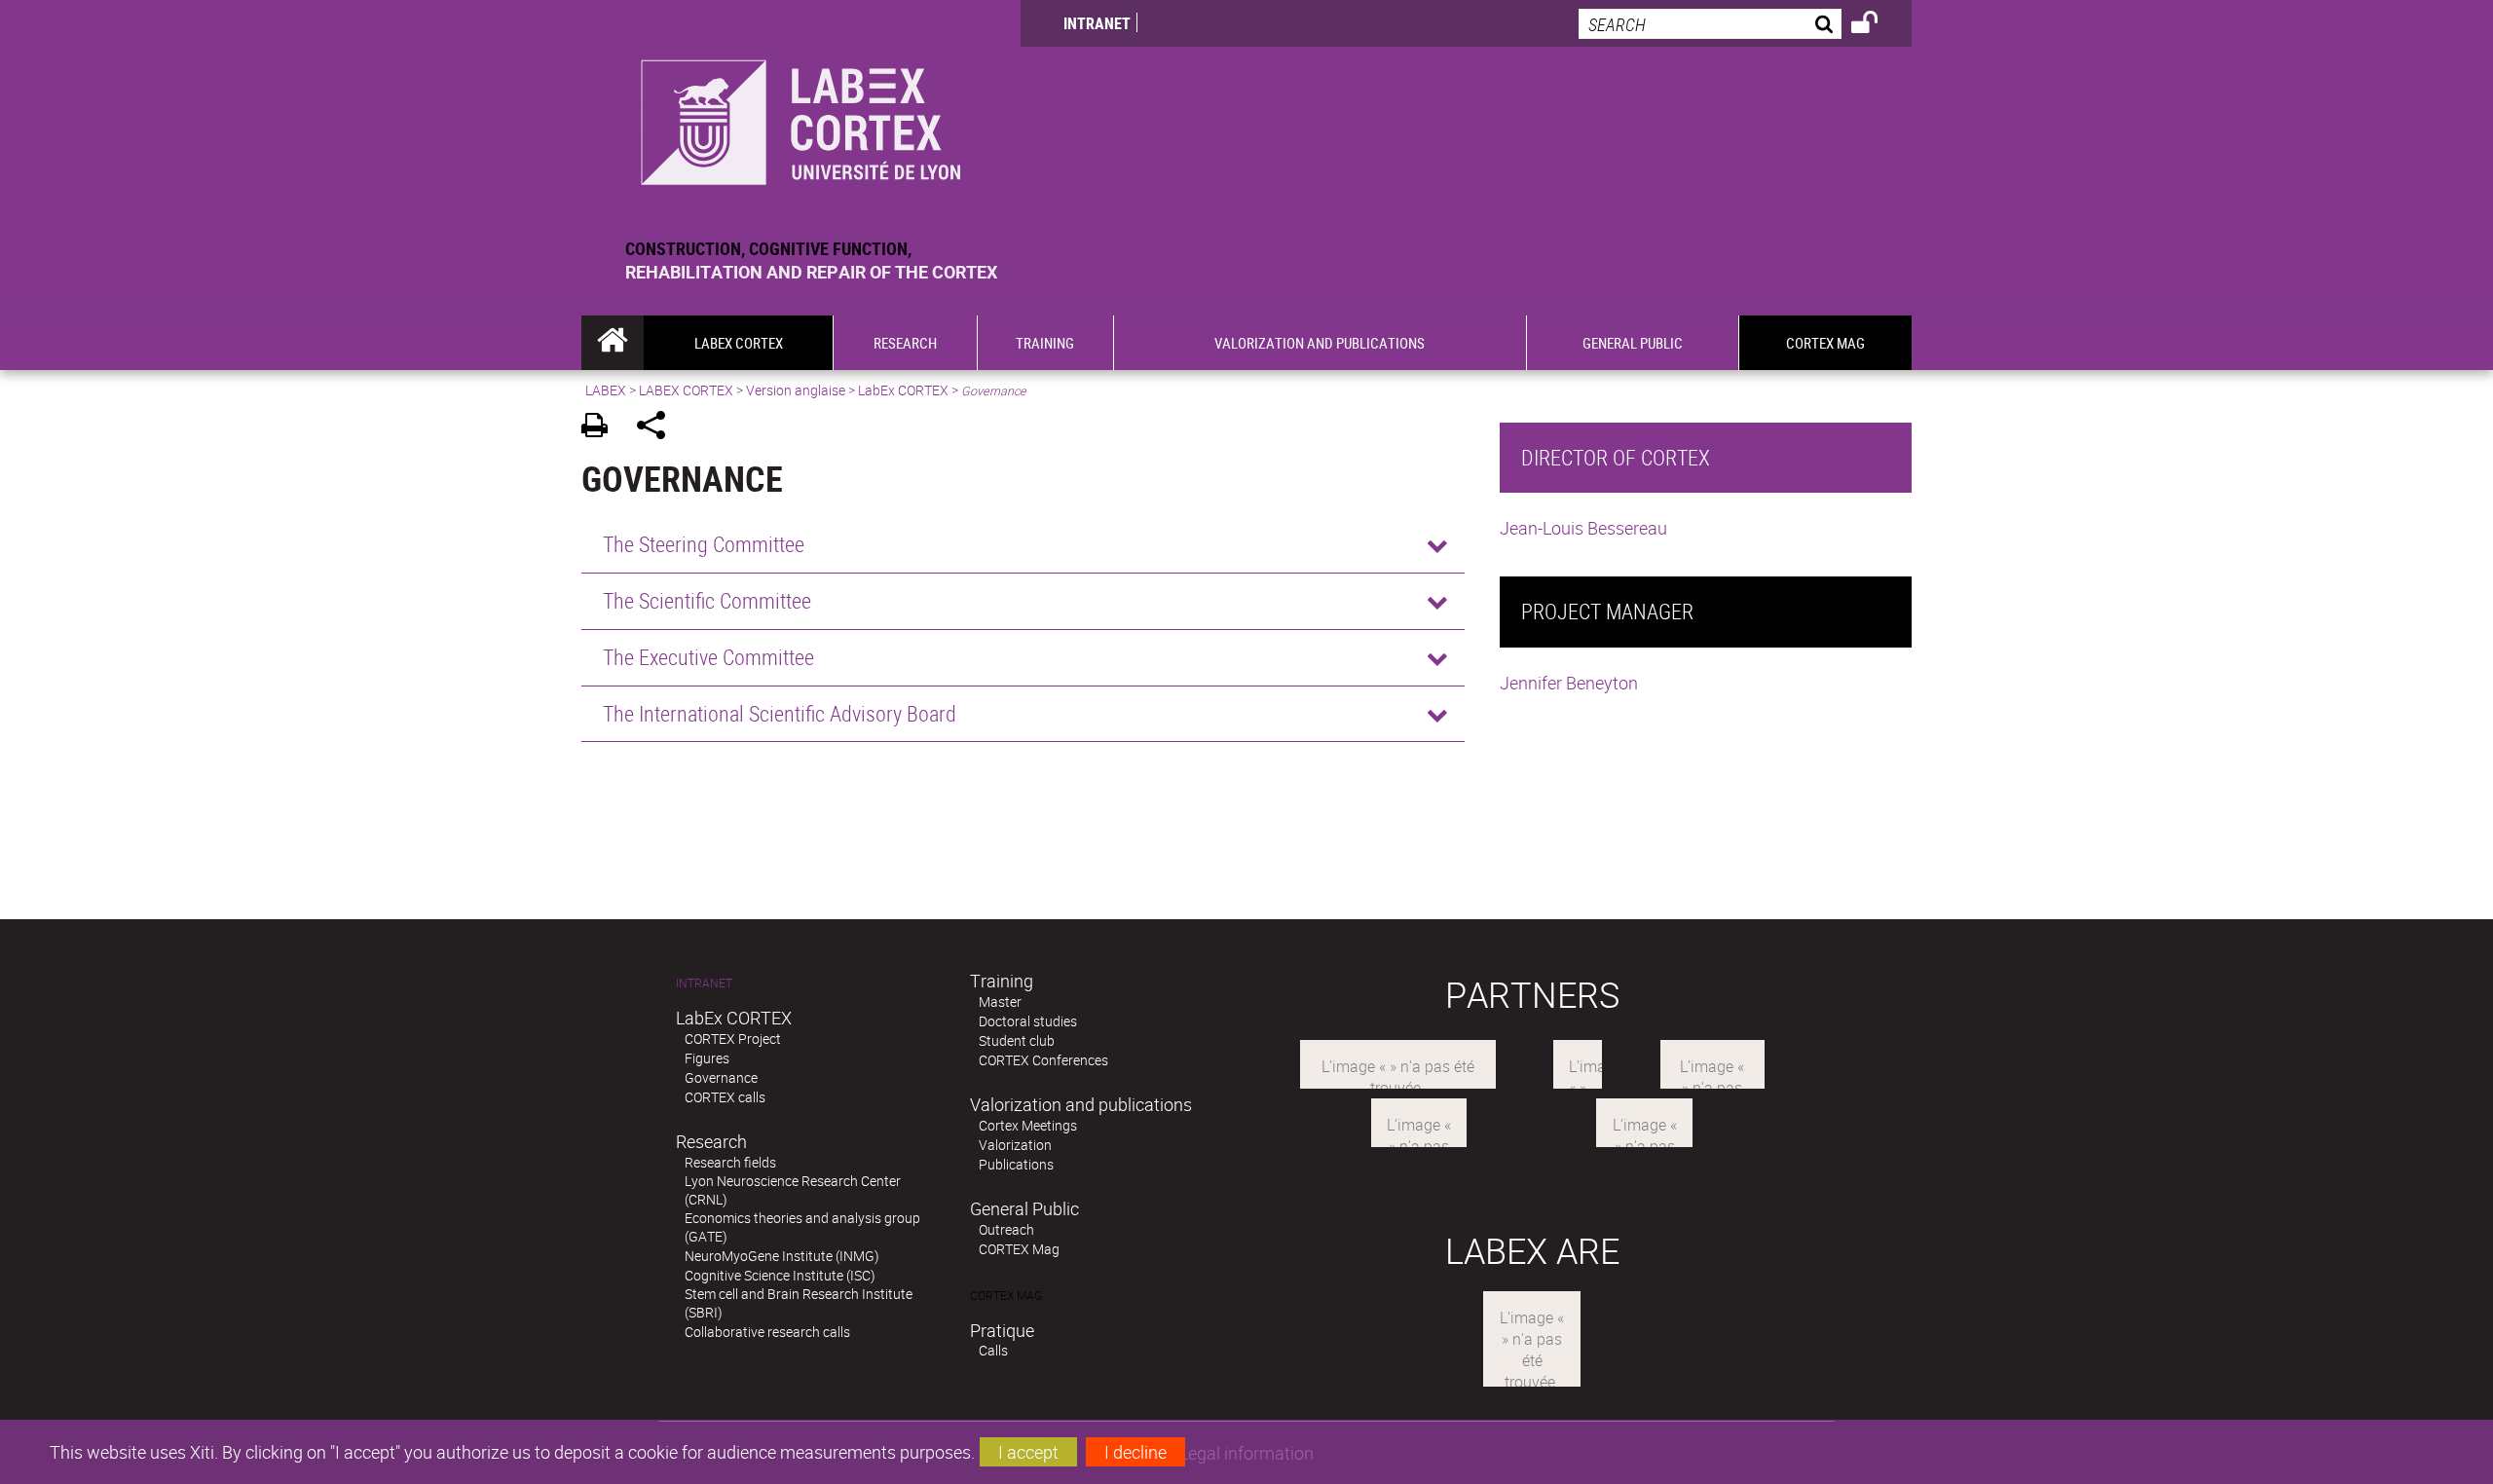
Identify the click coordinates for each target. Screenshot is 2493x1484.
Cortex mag (1006, 1296)
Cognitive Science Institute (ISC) (780, 1275)
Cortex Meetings (1028, 1125)
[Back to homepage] (801, 118)
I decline (1135, 1452)
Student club (1017, 1040)
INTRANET (1097, 23)
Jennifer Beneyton (1569, 683)
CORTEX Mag (1019, 1249)
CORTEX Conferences (1043, 1060)
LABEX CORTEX (686, 390)
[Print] (601, 428)
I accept (1028, 1452)
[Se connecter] (1877, 25)
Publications (1016, 1164)
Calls (993, 1350)
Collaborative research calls (767, 1332)
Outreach (1006, 1229)
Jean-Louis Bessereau (1583, 528)
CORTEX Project (733, 1039)
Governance (721, 1077)
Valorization (1015, 1145)
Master (1000, 1002)
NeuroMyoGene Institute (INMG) (782, 1256)
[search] (1710, 24)
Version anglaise (796, 390)
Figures (707, 1058)
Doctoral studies (1028, 1021)
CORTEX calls (725, 1097)
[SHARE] (658, 428)
